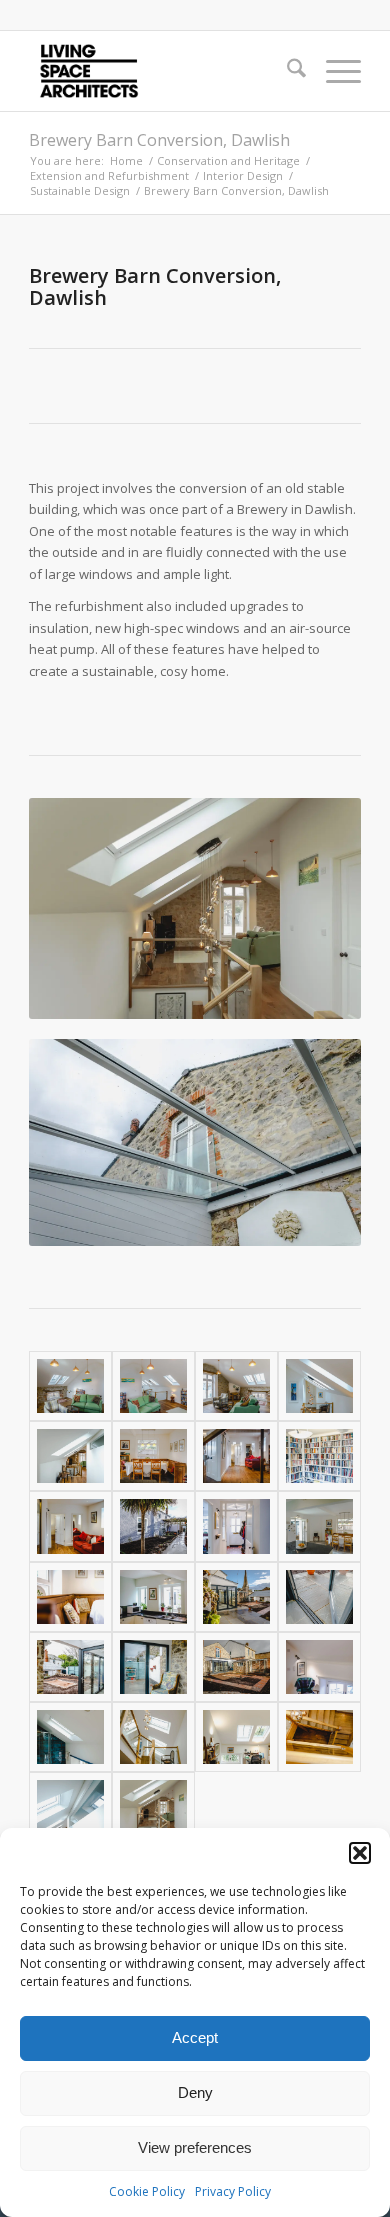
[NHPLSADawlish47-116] (153, 1456)
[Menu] (333, 71)
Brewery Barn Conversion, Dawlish (159, 140)
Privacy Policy (233, 2191)
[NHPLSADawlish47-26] (70, 1456)
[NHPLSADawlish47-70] (70, 1737)
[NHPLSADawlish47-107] (236, 1526)
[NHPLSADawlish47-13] (319, 1386)
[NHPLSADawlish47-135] (319, 1597)
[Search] (286, 71)
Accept (195, 2037)
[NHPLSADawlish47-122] (153, 1667)
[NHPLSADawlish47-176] (153, 1526)
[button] (360, 1853)
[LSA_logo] (161, 71)
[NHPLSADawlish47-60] (70, 1807)
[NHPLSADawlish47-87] (319, 1737)
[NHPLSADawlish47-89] (153, 1737)
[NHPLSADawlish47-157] (153, 1597)
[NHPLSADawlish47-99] (70, 1526)
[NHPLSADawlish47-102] (319, 1456)
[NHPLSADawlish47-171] (236, 1597)
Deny (195, 2092)
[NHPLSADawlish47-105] (236, 1456)
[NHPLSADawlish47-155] (70, 1597)
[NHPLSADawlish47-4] (70, 1386)
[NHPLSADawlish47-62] (319, 1667)
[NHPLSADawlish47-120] (319, 1526)
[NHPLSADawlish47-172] (236, 1667)
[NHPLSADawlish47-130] (70, 1667)
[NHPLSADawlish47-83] (236, 1737)
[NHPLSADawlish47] (153, 1807)
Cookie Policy (147, 2191)
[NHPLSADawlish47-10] (153, 1386)
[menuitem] (286, 71)
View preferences (195, 2147)
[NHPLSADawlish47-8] (236, 1386)
